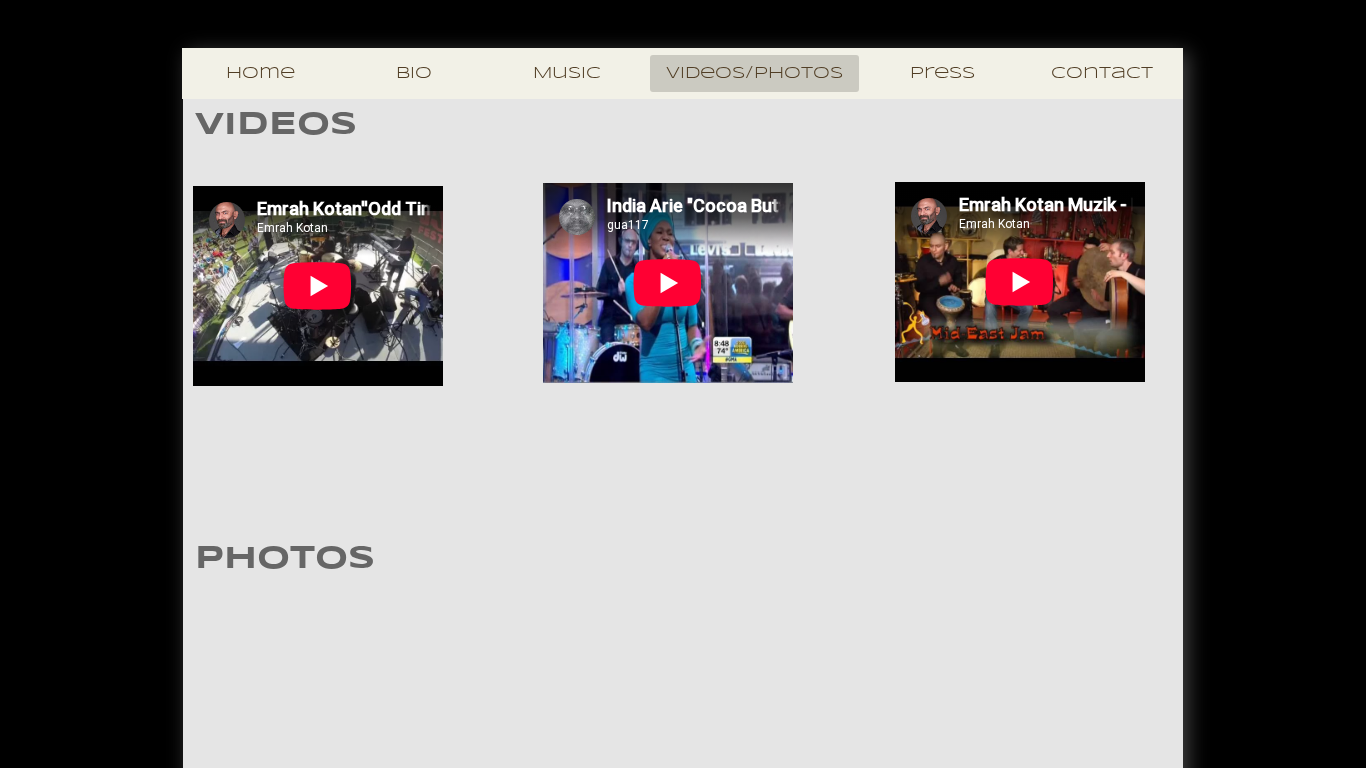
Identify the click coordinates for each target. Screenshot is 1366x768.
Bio (414, 73)
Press (942, 73)
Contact (1102, 73)
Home (260, 73)
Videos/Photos (754, 73)
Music (567, 73)
